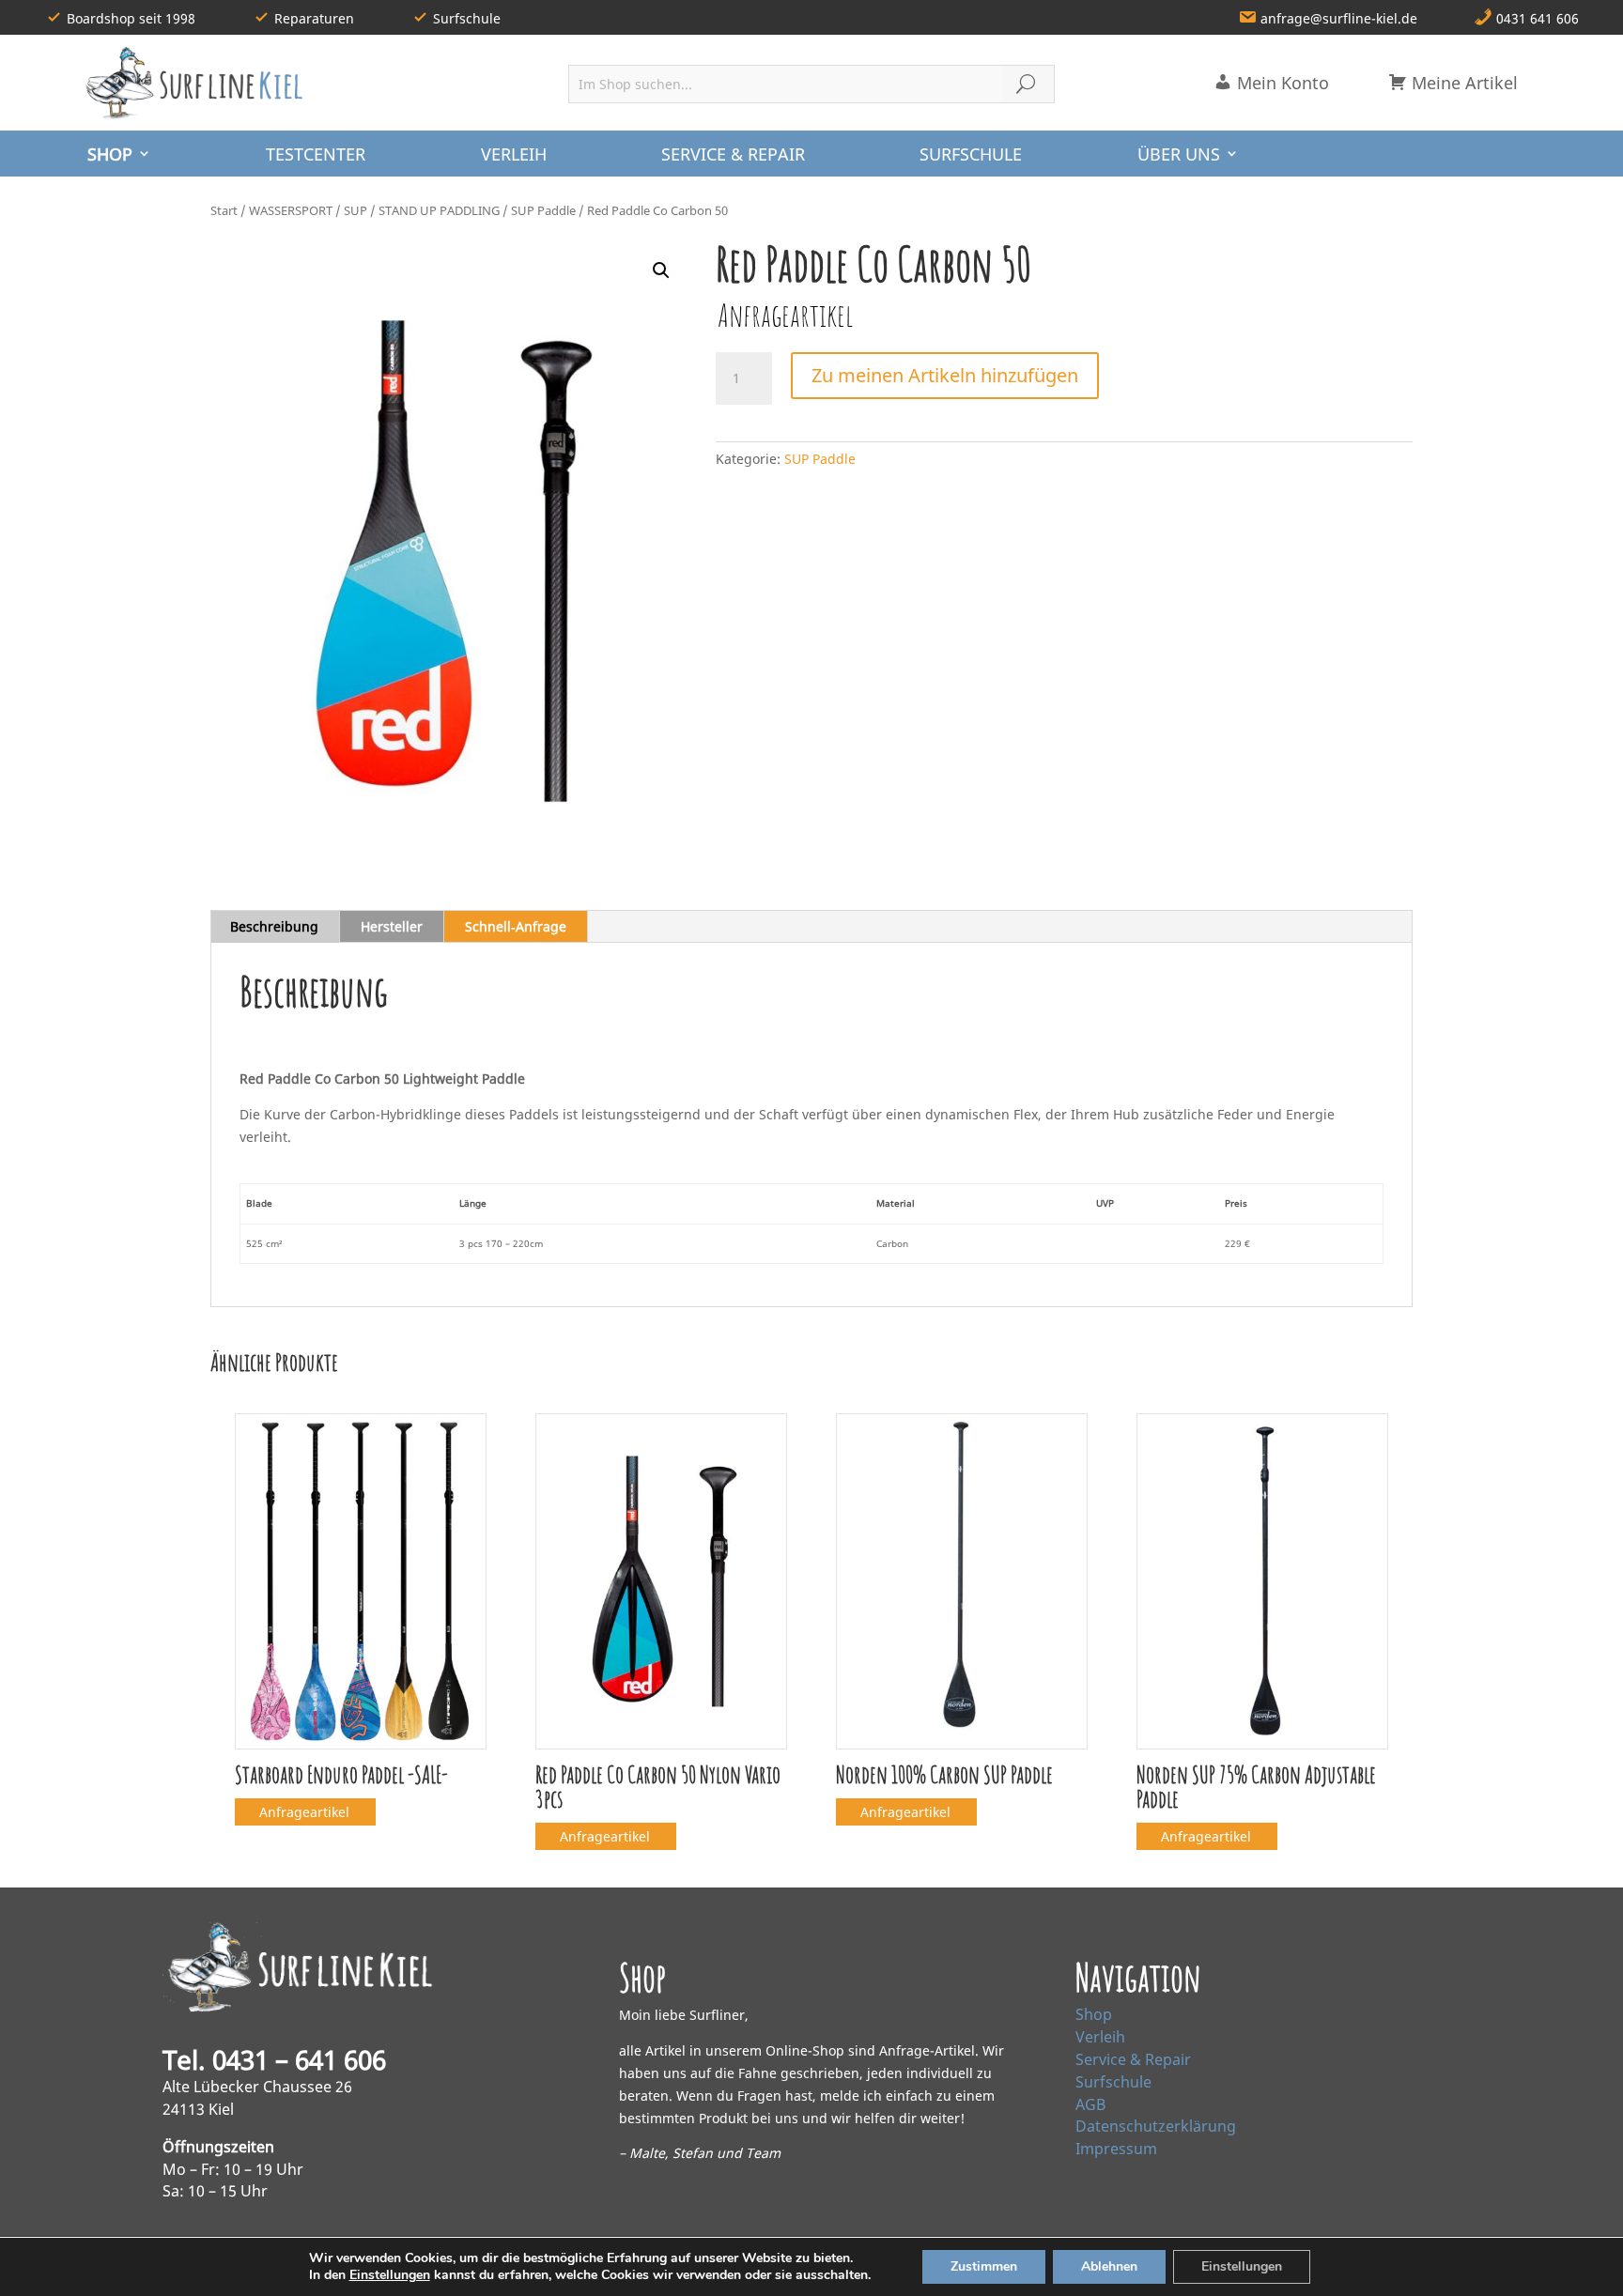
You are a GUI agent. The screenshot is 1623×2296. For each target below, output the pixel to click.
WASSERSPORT (291, 210)
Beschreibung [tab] (274, 926)
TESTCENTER (316, 154)
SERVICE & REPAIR (733, 154)
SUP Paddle (543, 210)
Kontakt (1126, 2265)
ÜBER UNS (1179, 154)
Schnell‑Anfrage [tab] (516, 926)
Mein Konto (1281, 83)
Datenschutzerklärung (1156, 2126)
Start (224, 210)
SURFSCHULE (971, 154)
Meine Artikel (1462, 83)
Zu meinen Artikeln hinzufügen (945, 375)
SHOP (110, 154)
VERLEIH (514, 154)
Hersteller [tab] (392, 926)
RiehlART (437, 2265)
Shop (1094, 2014)
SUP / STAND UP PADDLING (422, 210)
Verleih (1100, 2037)
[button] (661, 270)
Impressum (1116, 2149)
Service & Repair (1133, 2059)
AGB (1090, 2104)
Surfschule (1113, 2082)
